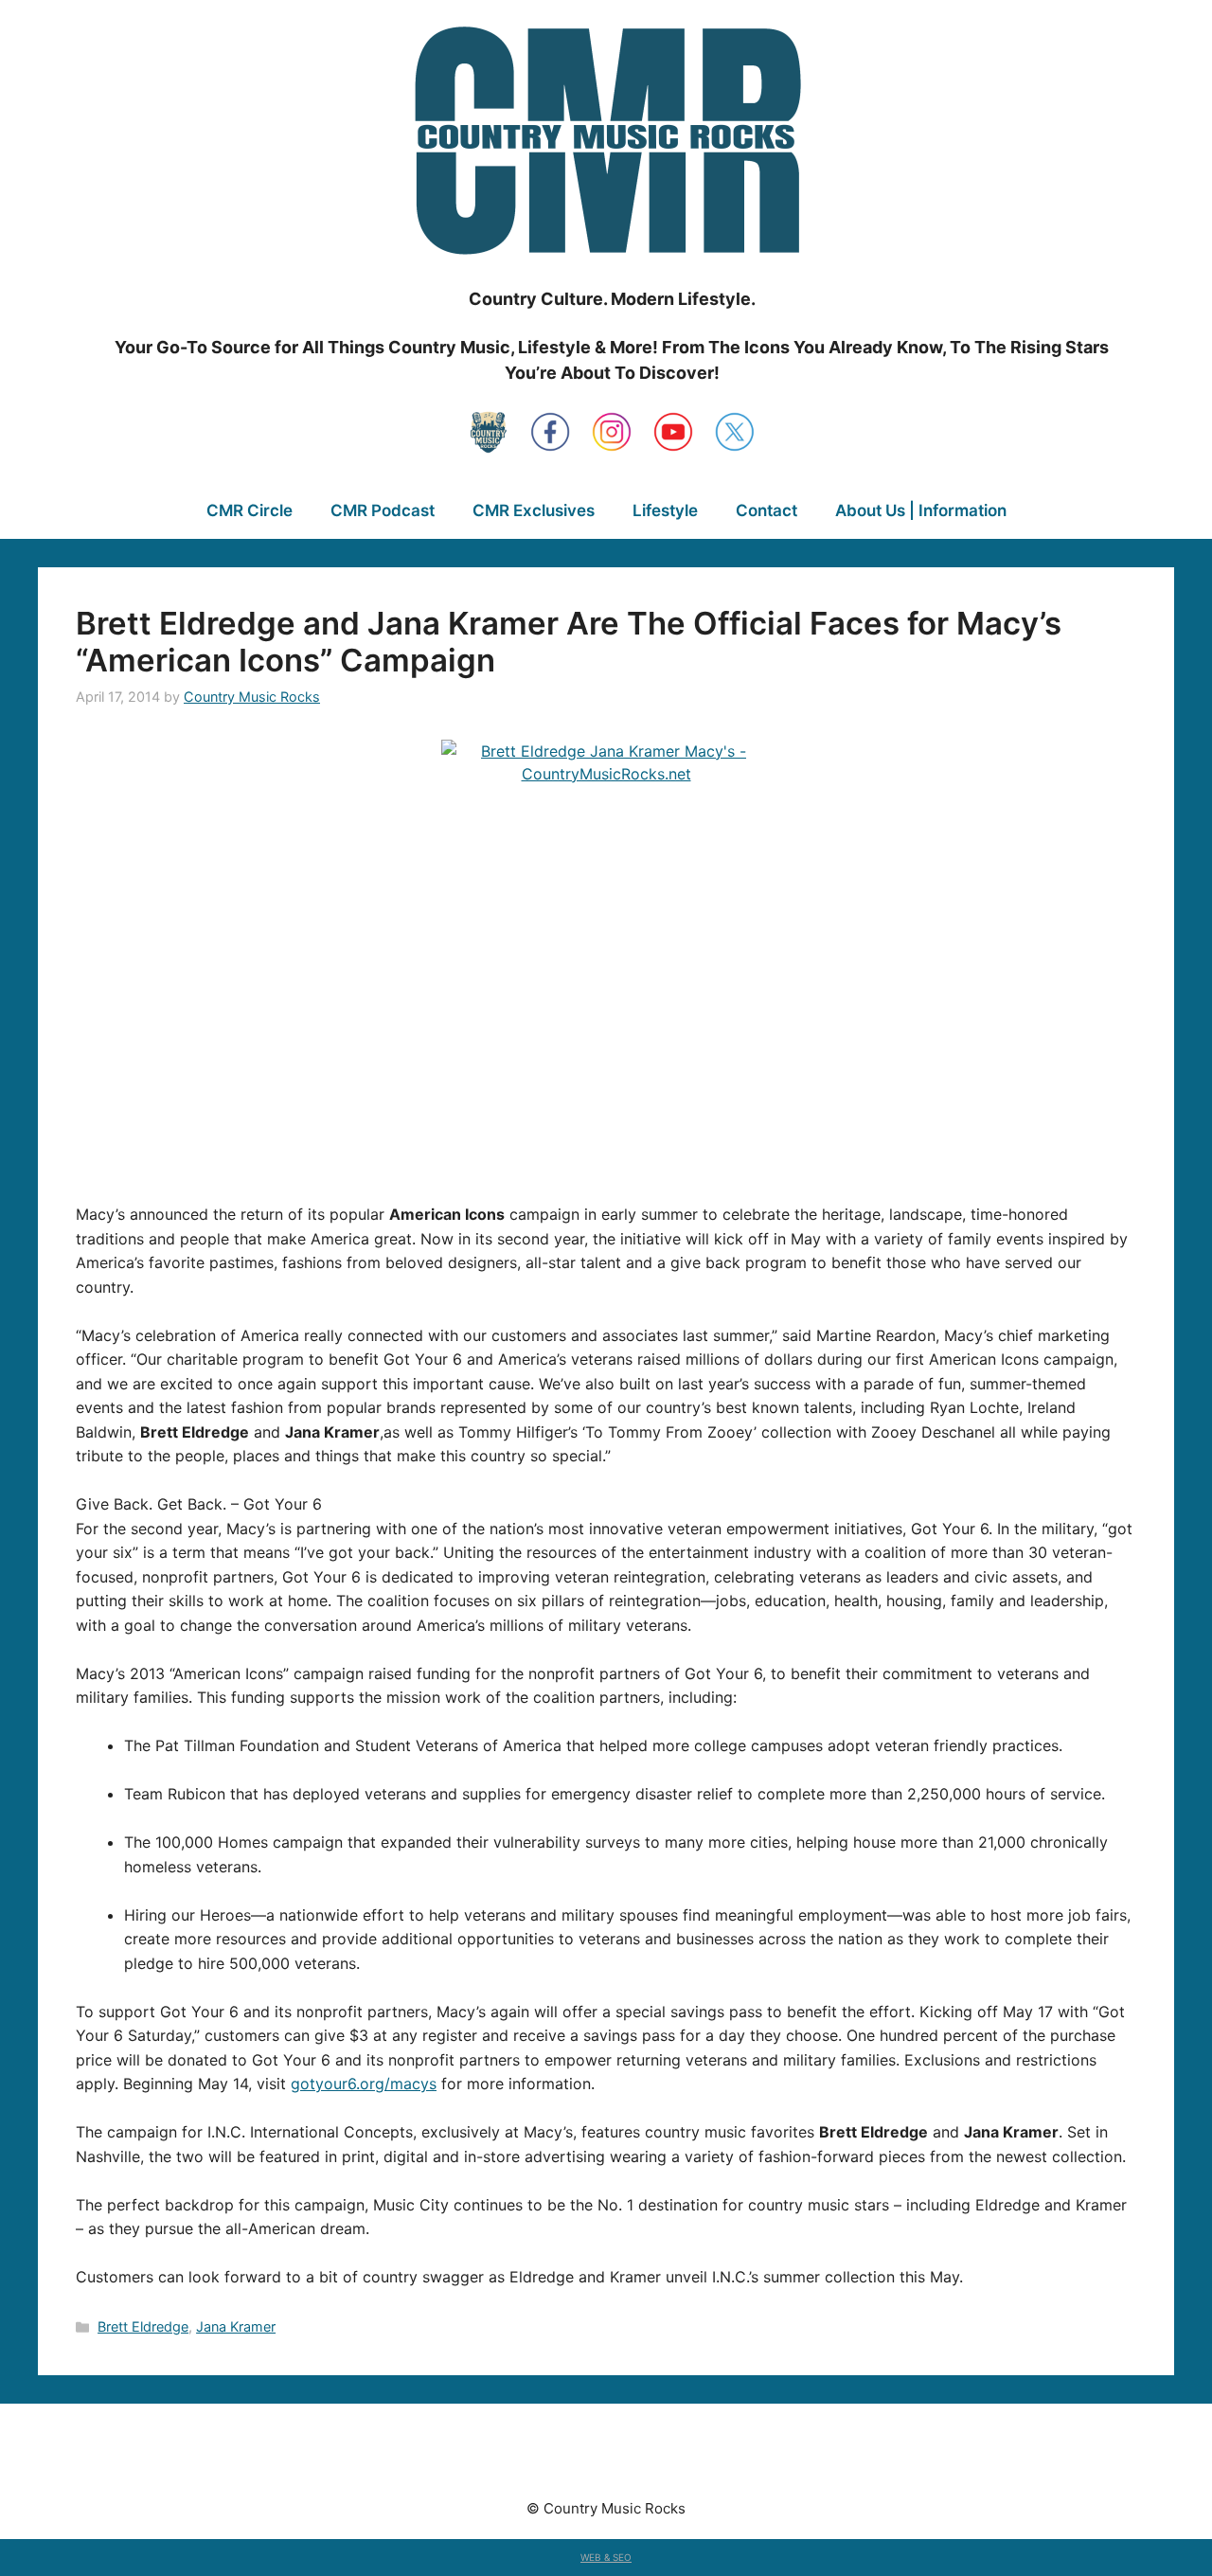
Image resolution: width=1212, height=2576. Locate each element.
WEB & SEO (606, 2557)
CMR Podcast (383, 510)
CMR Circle (250, 510)
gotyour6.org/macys (364, 2084)
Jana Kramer (236, 2326)
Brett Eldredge (143, 2326)
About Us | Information (921, 510)
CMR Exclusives (534, 510)
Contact (766, 510)
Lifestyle (665, 510)
